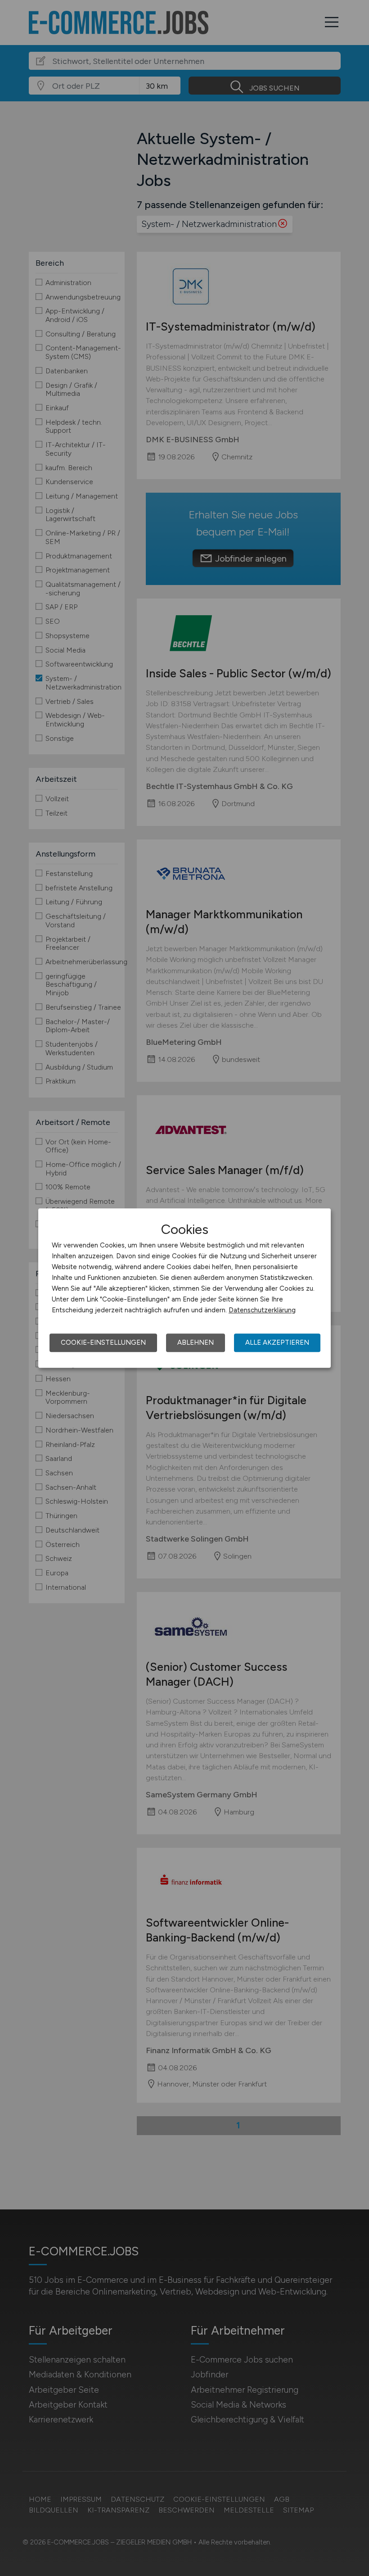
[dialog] (184, 1288)
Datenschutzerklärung (262, 1310)
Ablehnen (196, 1342)
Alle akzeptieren (277, 1342)
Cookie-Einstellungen (103, 1342)
